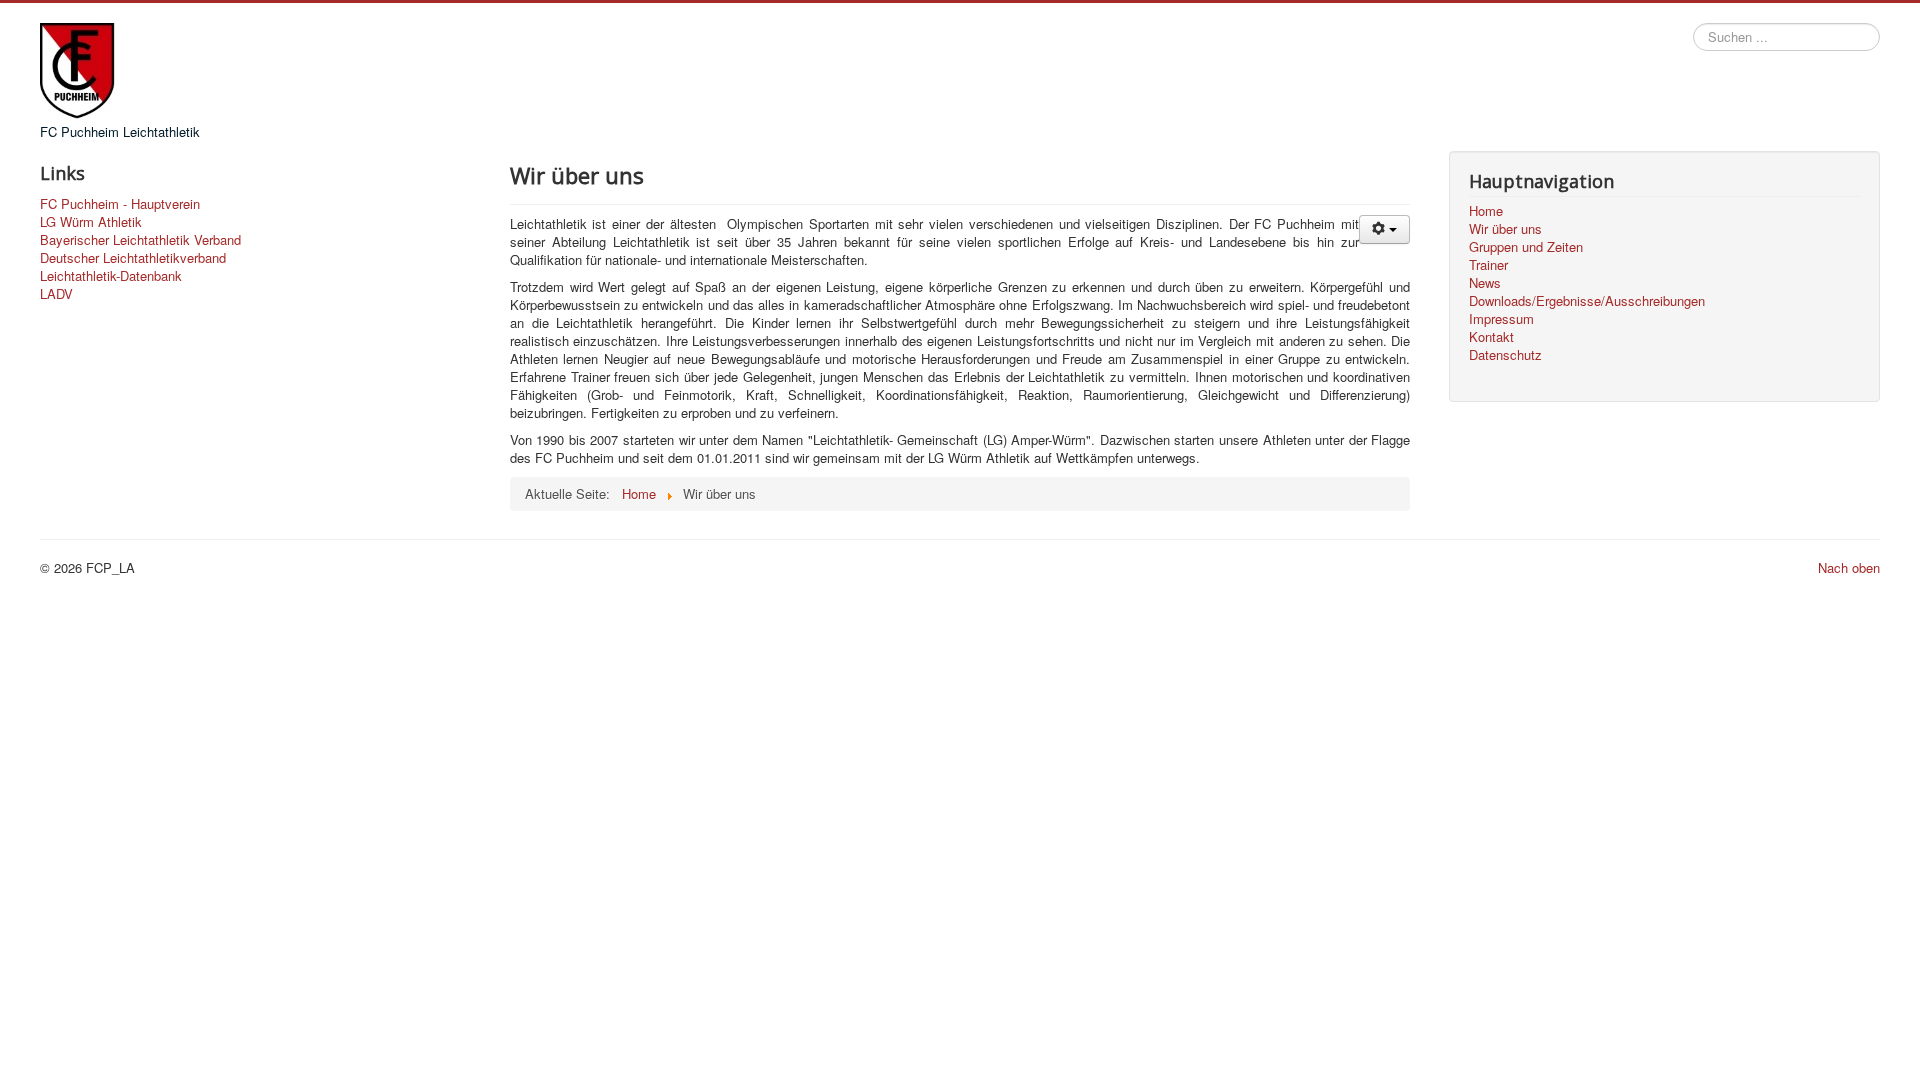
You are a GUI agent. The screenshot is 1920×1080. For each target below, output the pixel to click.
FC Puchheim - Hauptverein (120, 204)
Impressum (1501, 319)
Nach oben (1849, 567)
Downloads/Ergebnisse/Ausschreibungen (1587, 301)
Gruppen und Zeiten (1526, 247)
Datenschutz (1505, 355)
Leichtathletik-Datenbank (111, 276)
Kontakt (1491, 337)
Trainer (1488, 265)
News (1485, 283)
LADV (56, 294)
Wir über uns (1505, 229)
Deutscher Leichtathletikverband (133, 258)
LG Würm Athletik (91, 222)
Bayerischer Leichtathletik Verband (140, 240)
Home (1486, 211)
